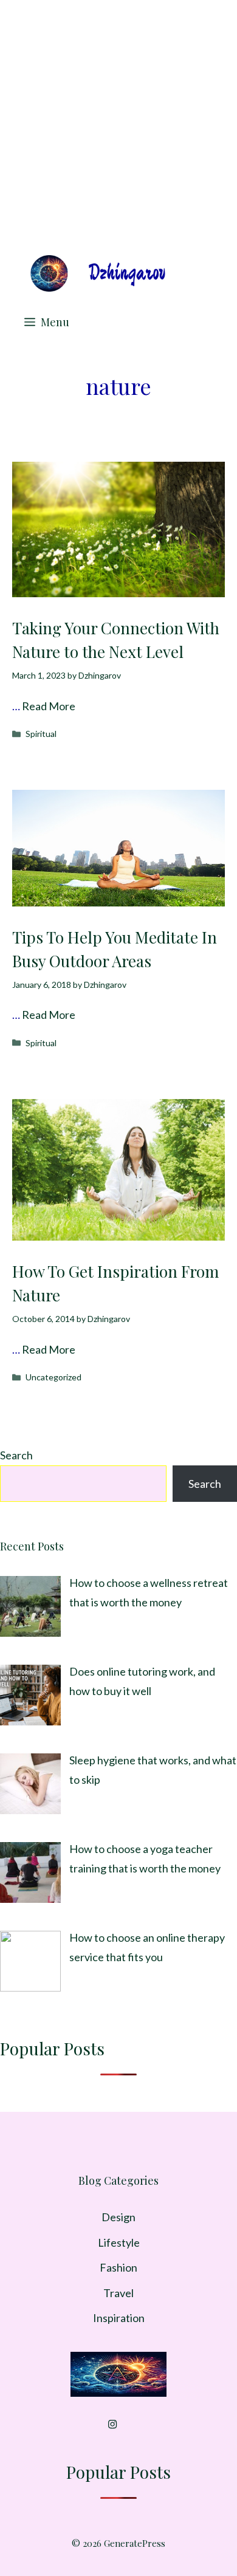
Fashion (118, 2267)
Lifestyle (119, 2242)
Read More (49, 706)
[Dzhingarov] (97, 273)
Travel (118, 2293)
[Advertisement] (118, 125)
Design (118, 2217)
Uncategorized (53, 1377)
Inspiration (119, 2318)
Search (16, 1455)
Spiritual (41, 734)
